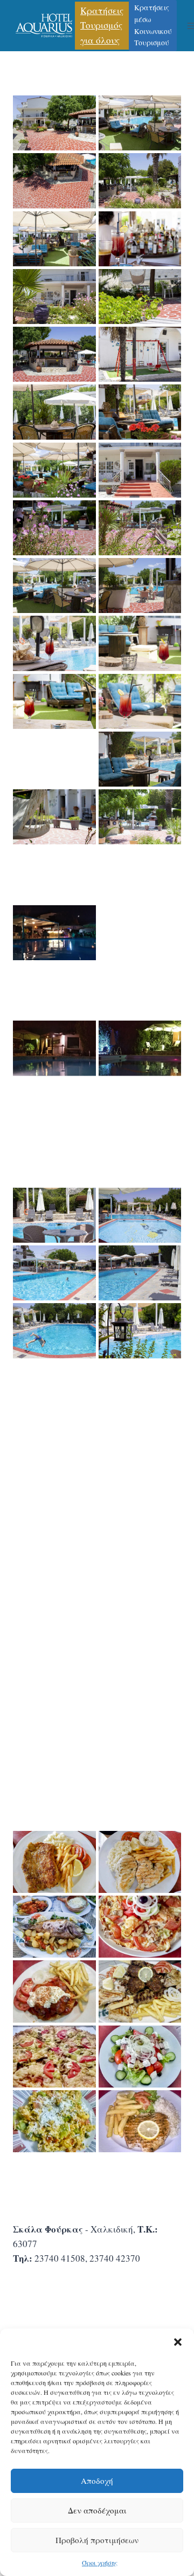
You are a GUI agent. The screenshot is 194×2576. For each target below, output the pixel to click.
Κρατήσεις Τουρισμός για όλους (102, 25)
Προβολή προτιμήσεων (97, 2540)
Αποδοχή (97, 2481)
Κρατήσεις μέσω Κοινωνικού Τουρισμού (153, 25)
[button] (178, 2342)
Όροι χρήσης (100, 2563)
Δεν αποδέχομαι (97, 2510)
